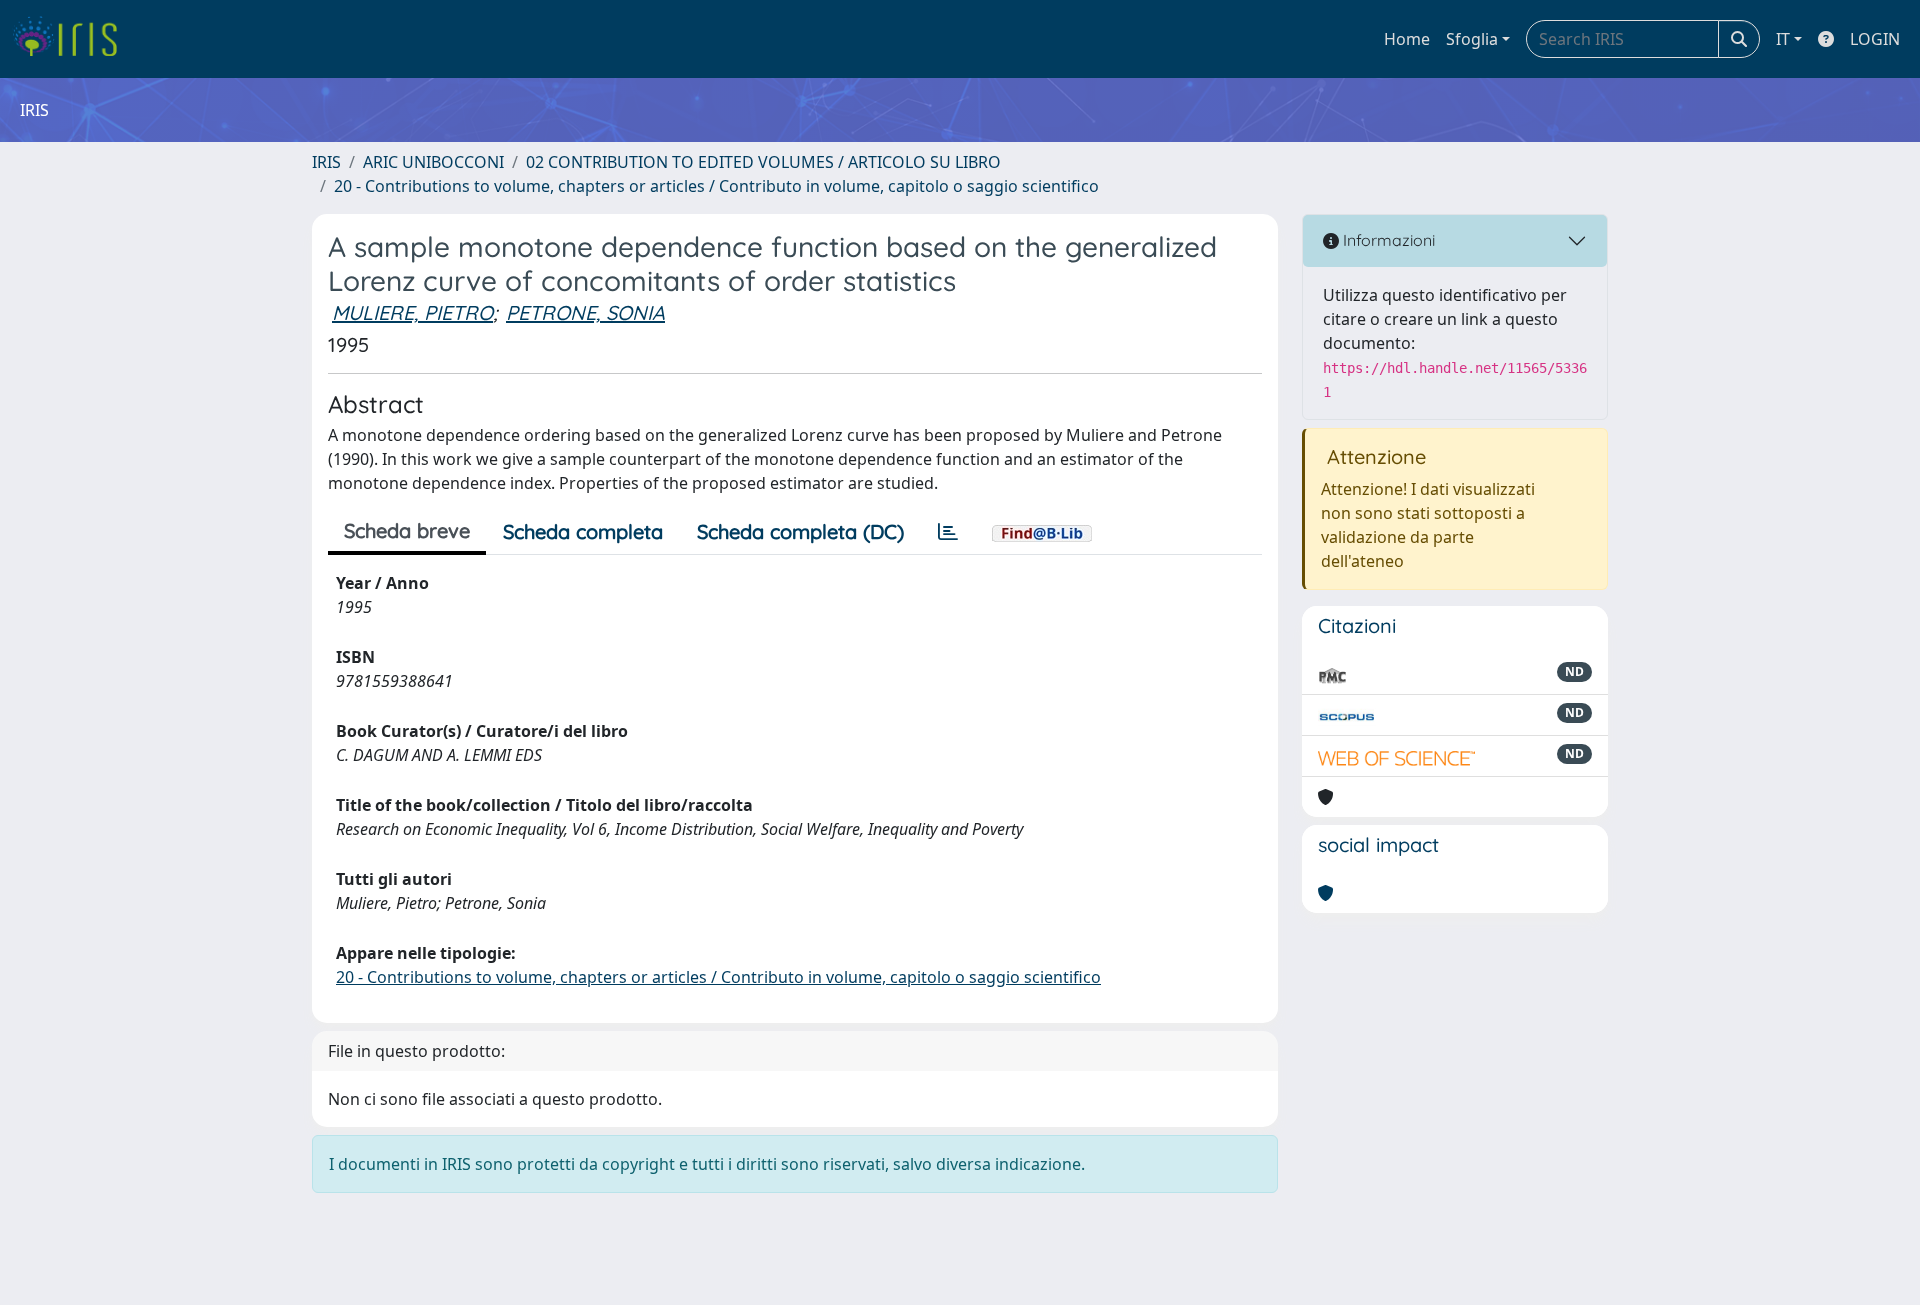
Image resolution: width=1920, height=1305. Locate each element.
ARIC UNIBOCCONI (433, 162)
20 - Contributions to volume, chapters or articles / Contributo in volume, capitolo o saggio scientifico (716, 186)
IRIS (326, 162)
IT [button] (1783, 39)
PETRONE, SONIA (585, 312)
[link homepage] (72, 39)
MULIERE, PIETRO (412, 312)
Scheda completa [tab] (583, 531)
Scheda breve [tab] (407, 530)
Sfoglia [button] (1472, 39)
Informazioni (1387, 240)
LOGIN (1875, 39)
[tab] (948, 532)
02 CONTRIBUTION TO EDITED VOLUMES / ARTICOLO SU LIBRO (763, 162)
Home (1407, 39)
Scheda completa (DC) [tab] (800, 531)
